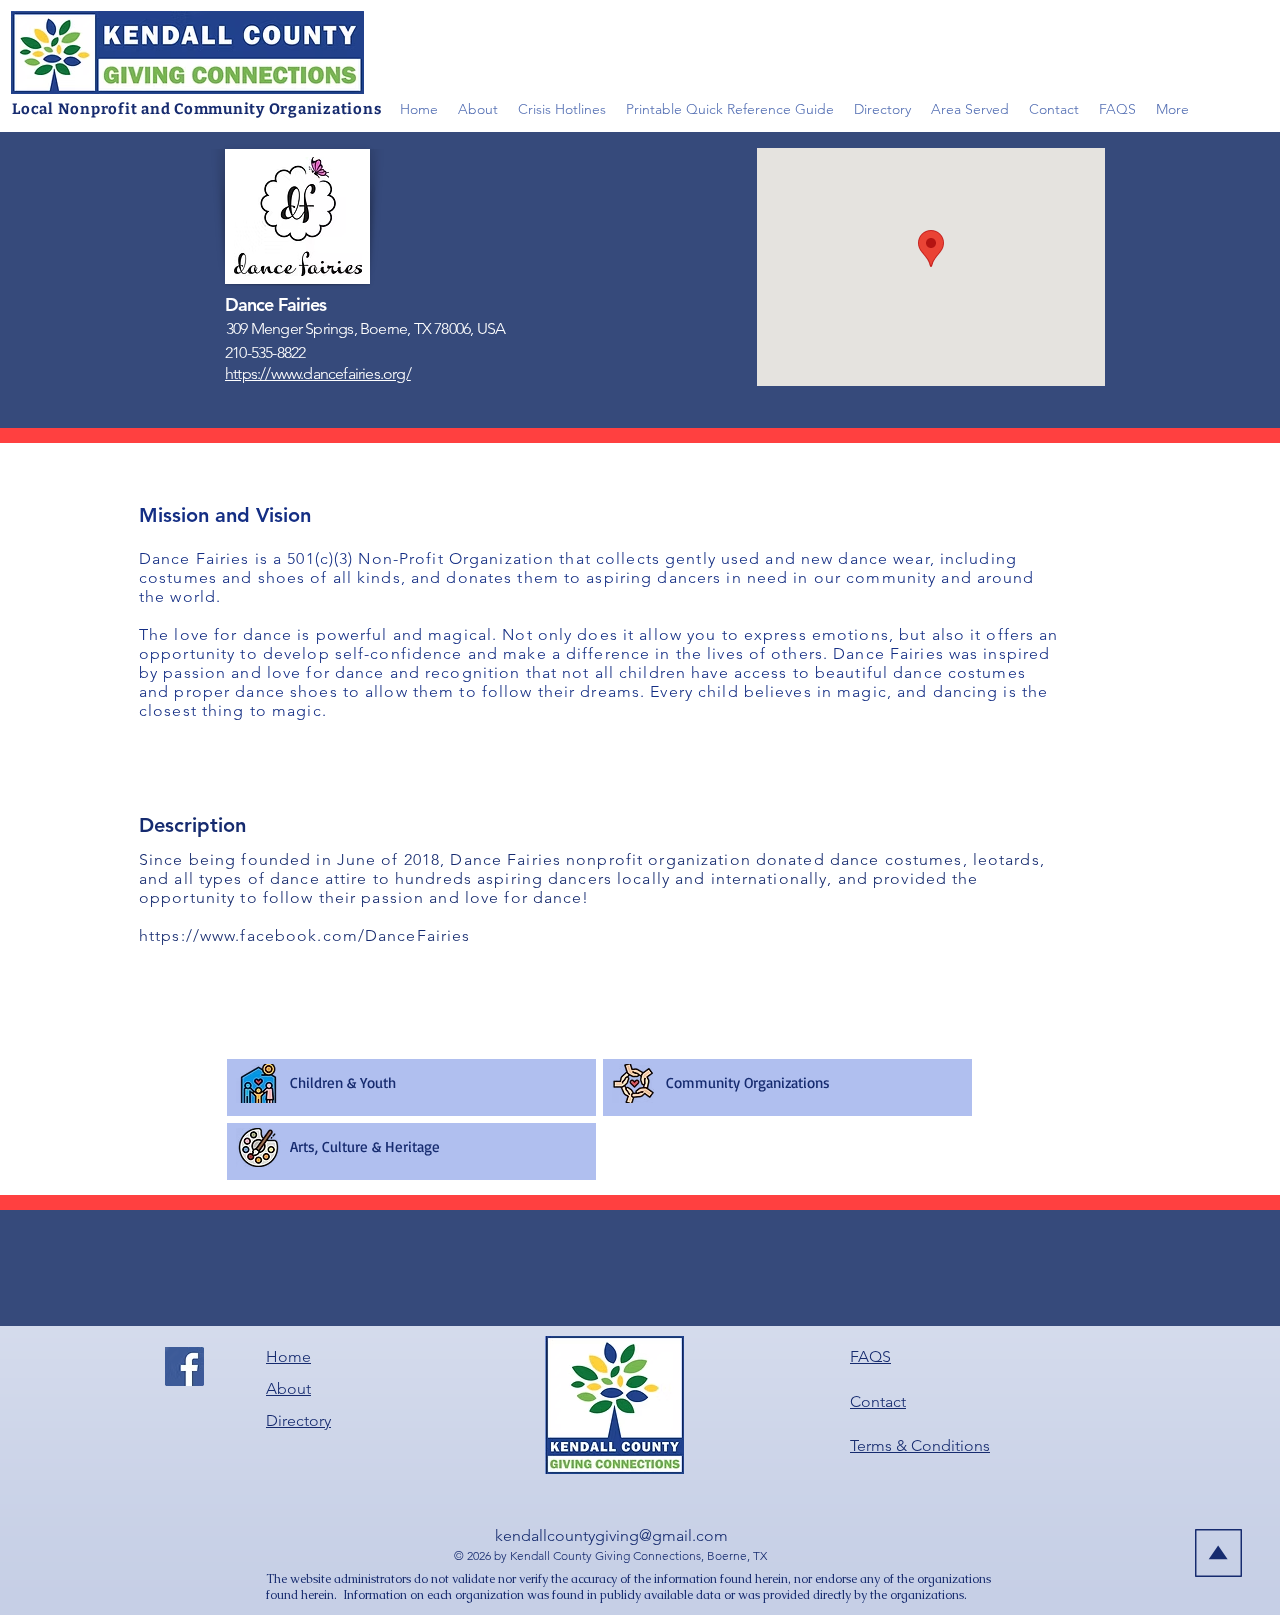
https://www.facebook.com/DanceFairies (304, 935)
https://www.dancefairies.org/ (318, 373)
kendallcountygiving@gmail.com (611, 1535)
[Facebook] (184, 1366)
